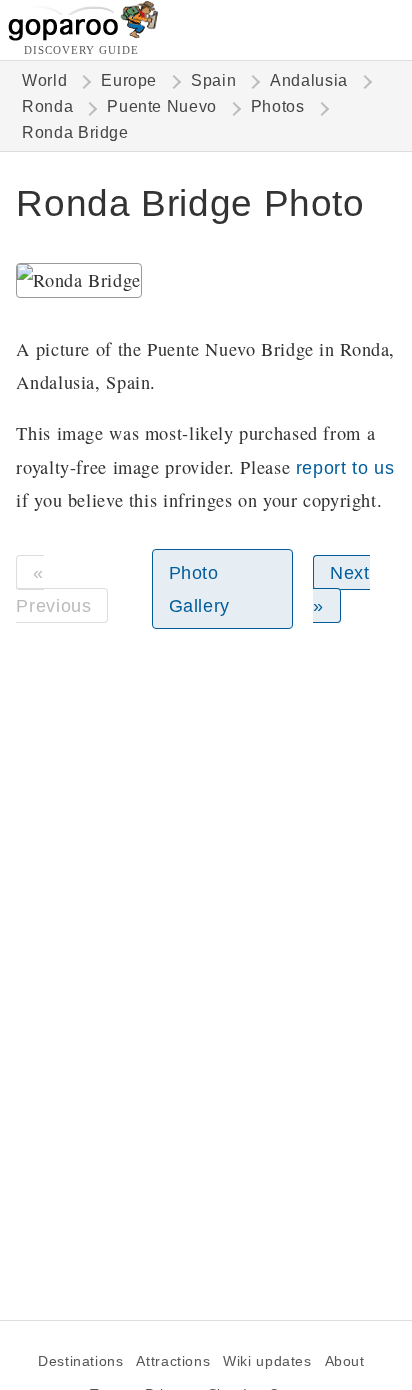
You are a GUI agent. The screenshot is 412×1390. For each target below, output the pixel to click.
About (345, 1361)
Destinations (80, 1361)
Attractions (173, 1361)
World (44, 80)
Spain (213, 80)
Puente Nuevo (161, 106)
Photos (278, 106)
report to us (345, 467)
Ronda (47, 106)
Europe (129, 80)
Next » (341, 589)
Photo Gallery (199, 589)
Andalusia (309, 80)
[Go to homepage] (83, 35)
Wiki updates (267, 1361)
